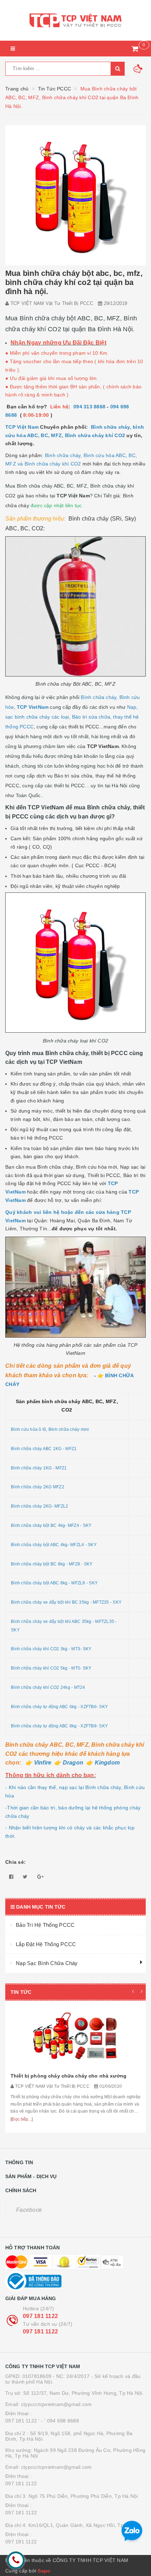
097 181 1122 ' (22, 2421)
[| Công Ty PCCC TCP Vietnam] (75, 20)
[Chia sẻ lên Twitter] (25, 1877)
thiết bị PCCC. (85, 727)
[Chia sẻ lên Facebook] (11, 1877)
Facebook (29, 2210)
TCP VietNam (103, 746)
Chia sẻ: (15, 1862)
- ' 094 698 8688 (60, 2421)
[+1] (40, 1877)
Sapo (44, 2571)
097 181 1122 (40, 2316)
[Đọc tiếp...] (22, 2119)
